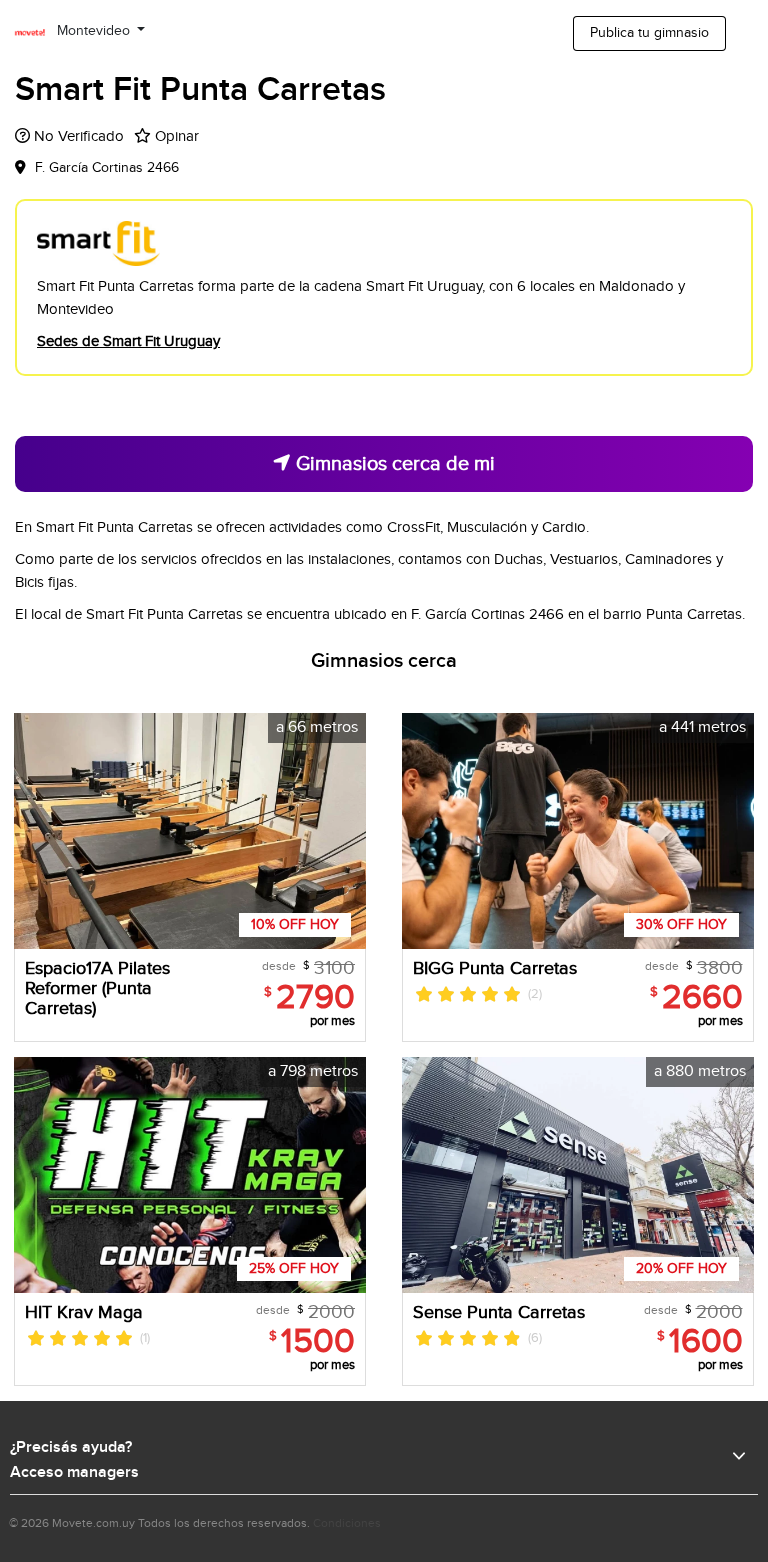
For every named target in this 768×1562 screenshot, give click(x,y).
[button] (348, 831)
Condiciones (347, 1523)
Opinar (177, 136)
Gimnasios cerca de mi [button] (393, 464)
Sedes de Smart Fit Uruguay (128, 341)
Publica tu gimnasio (649, 33)
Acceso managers (74, 1473)
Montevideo (95, 31)
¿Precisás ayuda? (71, 1448)
